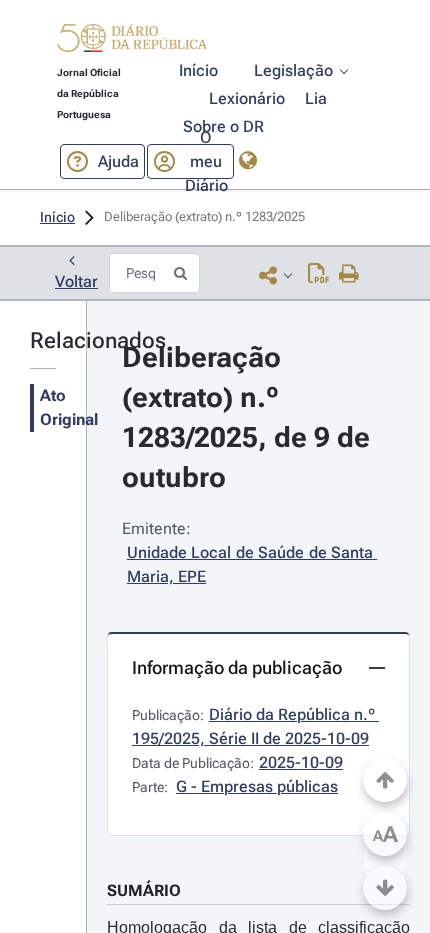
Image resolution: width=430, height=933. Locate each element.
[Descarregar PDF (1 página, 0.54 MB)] (318, 275)
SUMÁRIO (144, 890)
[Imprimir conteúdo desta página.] (349, 275)
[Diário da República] (132, 42)
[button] (132, 41)
